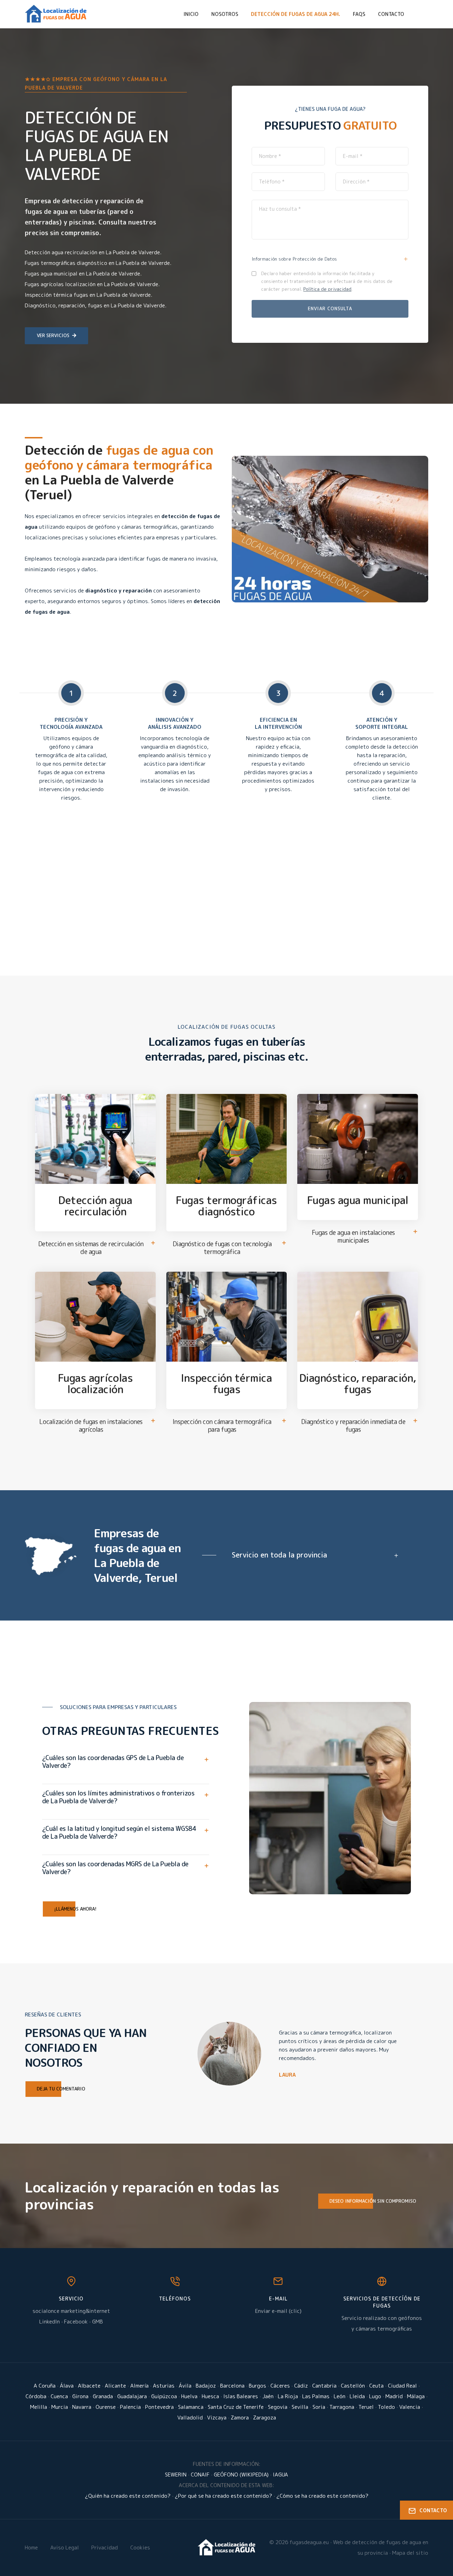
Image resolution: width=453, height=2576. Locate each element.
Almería (139, 2386)
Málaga (416, 2396)
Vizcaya (217, 2418)
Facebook (76, 2322)
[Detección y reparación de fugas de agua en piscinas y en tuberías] (56, 14)
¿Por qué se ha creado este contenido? (223, 2496)
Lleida (357, 2396)
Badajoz (206, 2386)
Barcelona (232, 2386)
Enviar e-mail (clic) (278, 2311)
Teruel (366, 2407)
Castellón (353, 2386)
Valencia (410, 2407)
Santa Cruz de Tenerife (236, 2407)
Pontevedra (159, 2407)
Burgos (257, 2386)
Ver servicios (53, 335)
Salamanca (191, 2407)
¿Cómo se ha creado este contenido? (322, 2496)
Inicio (191, 14)
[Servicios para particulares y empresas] (227, 2547)
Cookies (140, 2547)
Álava (67, 2386)
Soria (319, 2407)
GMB (98, 2322)
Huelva (189, 2396)
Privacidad (105, 2547)
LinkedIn (50, 2322)
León (340, 2396)
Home (31, 2547)
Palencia (130, 2407)
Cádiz (301, 2386)
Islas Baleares (241, 2396)
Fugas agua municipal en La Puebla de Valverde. (83, 274)
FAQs (359, 14)
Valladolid (190, 2418)
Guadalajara (132, 2396)
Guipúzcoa (164, 2396)
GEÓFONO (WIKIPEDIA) (241, 2475)
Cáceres (280, 2386)
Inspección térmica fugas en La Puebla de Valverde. (88, 295)
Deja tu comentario (61, 2089)
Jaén (268, 2396)
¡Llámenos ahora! (75, 1909)
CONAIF (200, 2475)
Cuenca (59, 2396)
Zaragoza (265, 2418)
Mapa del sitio (410, 2553)
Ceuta (376, 2386)
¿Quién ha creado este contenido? (128, 2496)
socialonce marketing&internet (71, 2311)
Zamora (240, 2418)
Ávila (185, 2386)
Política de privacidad (327, 289)
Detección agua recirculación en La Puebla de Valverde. (93, 252)
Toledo (386, 2407)
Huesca (210, 2396)
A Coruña (45, 2386)
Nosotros (225, 14)
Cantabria (324, 2386)
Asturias (164, 2386)
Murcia (60, 2407)
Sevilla (300, 2407)
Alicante (115, 2386)
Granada (103, 2396)
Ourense (106, 2407)
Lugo (375, 2396)
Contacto (391, 14)
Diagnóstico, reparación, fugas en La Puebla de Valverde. (96, 305)
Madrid (394, 2396)
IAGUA (280, 2475)
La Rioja (288, 2396)
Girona (80, 2396)
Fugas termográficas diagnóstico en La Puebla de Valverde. (98, 263)
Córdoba (36, 2396)
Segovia (278, 2407)
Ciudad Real (402, 2386)
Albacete (89, 2386)
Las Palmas (316, 2396)
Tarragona (342, 2407)
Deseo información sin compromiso (373, 2201)
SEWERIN (176, 2475)
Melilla (39, 2407)
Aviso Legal (65, 2547)
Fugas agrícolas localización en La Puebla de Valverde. (92, 284)
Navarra (82, 2407)
